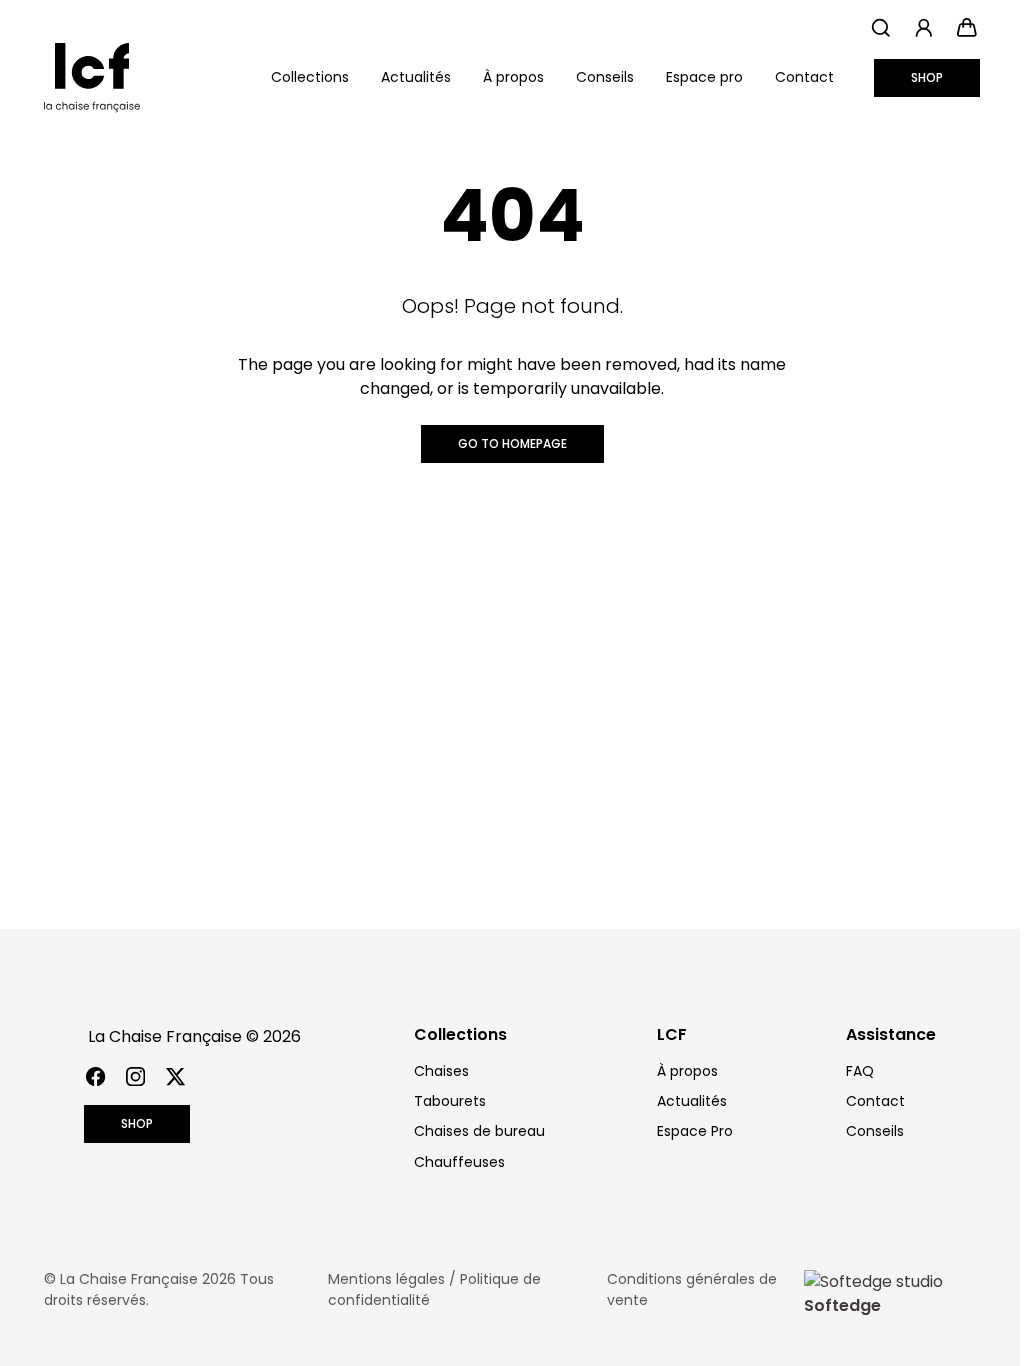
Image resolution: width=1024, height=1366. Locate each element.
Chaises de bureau (479, 1131)
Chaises (441, 1071)
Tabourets (450, 1101)
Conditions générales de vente (692, 1289)
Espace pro (704, 77)
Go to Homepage (512, 443)
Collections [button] (310, 77)
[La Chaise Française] (92, 78)
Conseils (605, 77)
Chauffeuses (459, 1162)
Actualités (416, 77)
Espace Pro (695, 1131)
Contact (804, 77)
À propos (513, 77)
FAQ (860, 1071)
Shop (927, 77)
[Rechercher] (880, 27)
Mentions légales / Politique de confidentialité (434, 1289)
